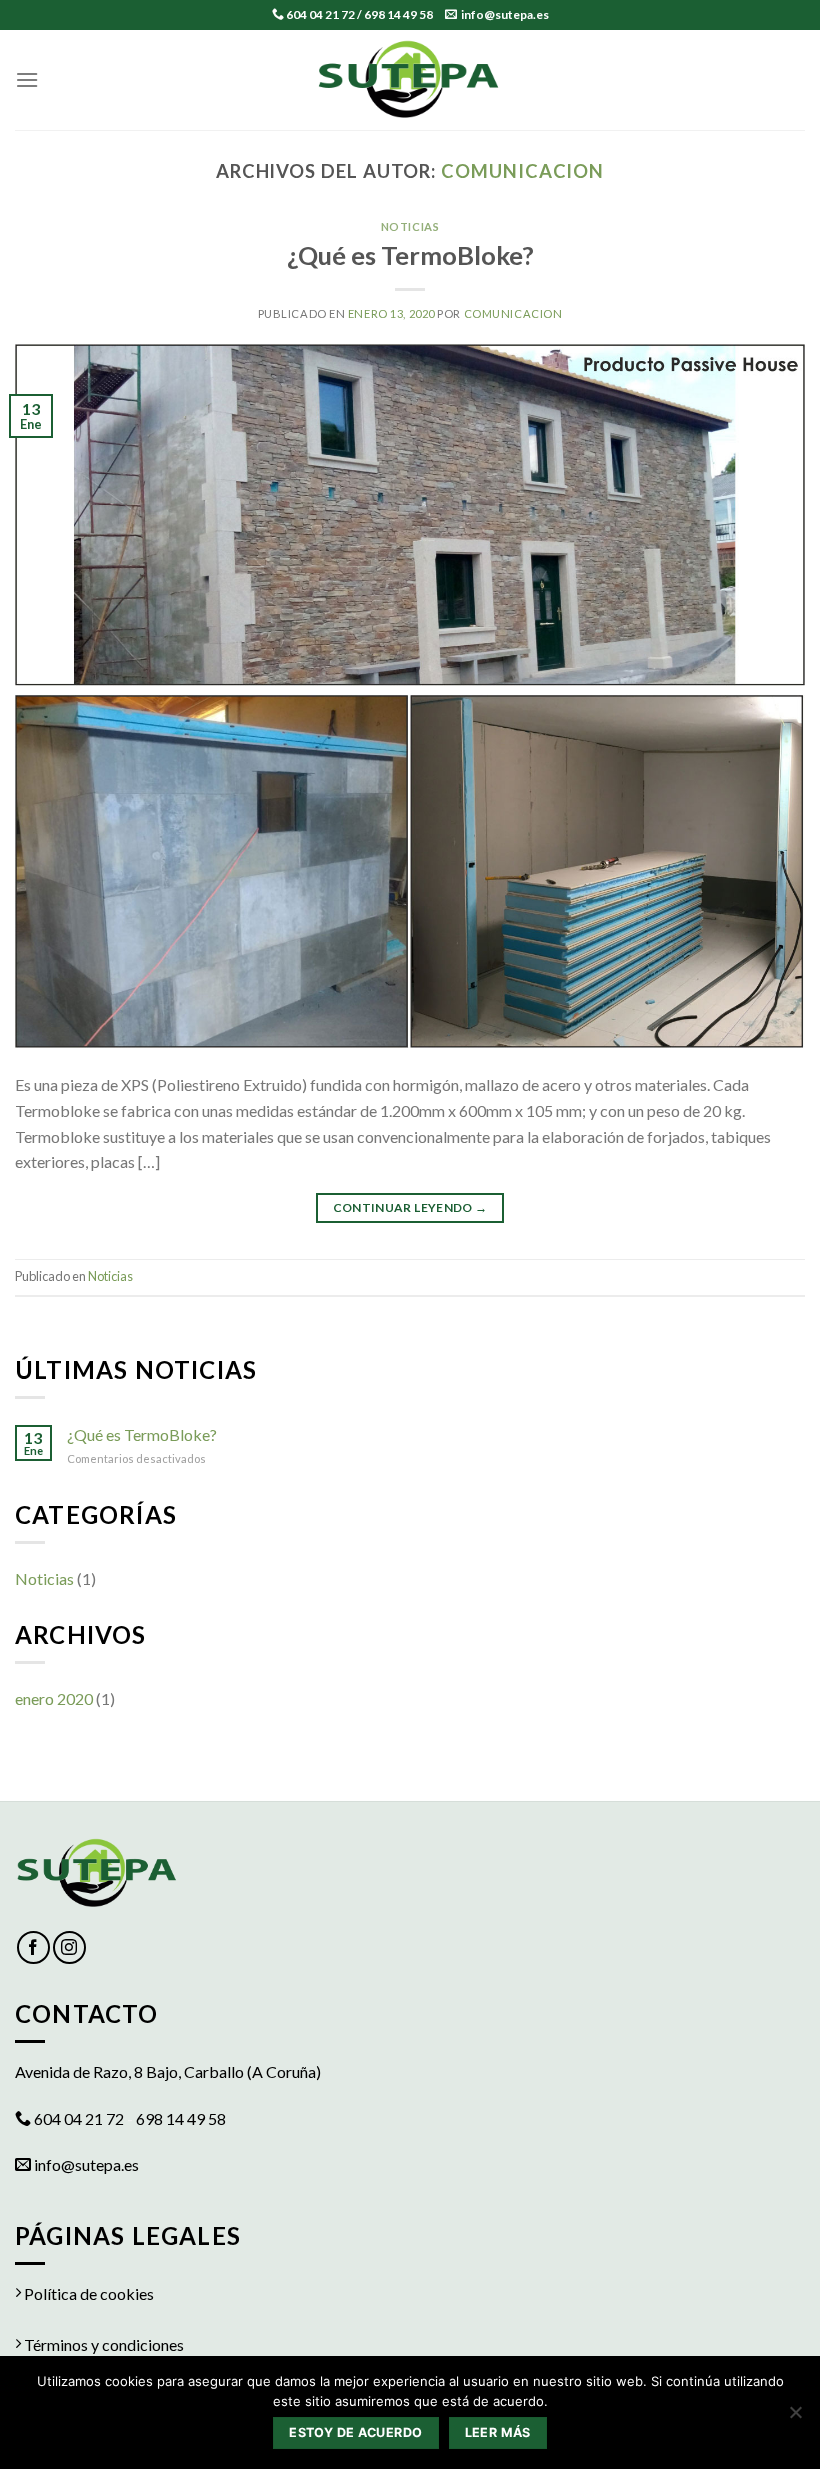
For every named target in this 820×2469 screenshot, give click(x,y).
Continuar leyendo (410, 1207)
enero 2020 (54, 1698)
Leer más (498, 2432)
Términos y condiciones (102, 2344)
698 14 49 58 (398, 14)
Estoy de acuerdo (355, 2432)
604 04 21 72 (320, 14)
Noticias (410, 226)
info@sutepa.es (505, 14)
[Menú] (27, 79)
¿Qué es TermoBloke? (410, 255)
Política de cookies (87, 2293)
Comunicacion (522, 171)
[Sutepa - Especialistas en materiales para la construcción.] (410, 80)
